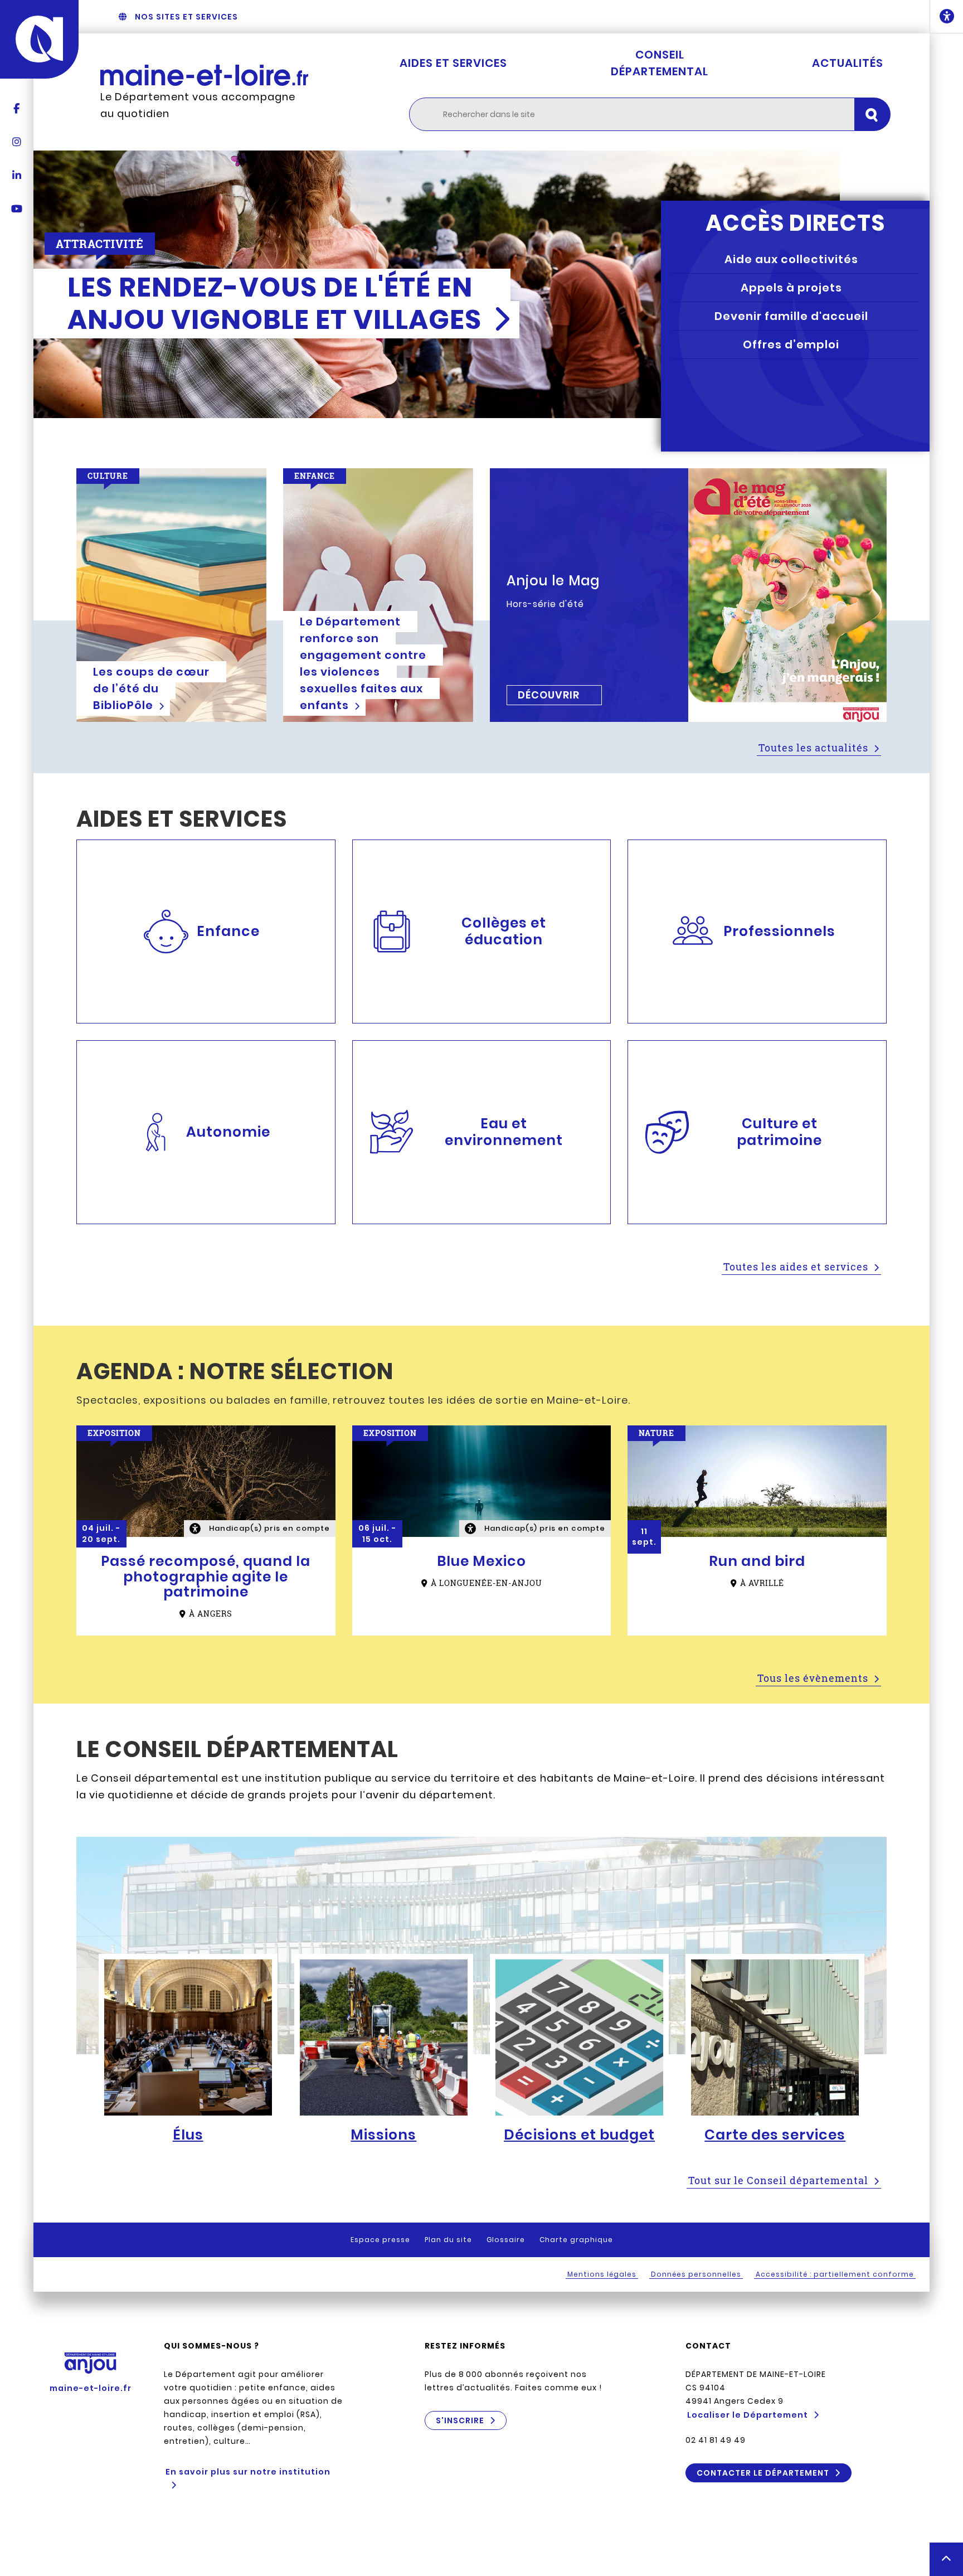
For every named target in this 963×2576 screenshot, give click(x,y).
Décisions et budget (579, 2135)
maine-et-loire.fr (91, 2388)
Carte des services (775, 2135)
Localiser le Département (748, 2415)
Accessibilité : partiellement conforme (835, 2274)
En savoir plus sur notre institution (248, 2472)
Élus (188, 2135)
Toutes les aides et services (796, 1267)
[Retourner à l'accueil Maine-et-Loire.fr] (204, 75)
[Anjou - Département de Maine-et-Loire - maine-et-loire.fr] (39, 39)
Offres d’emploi (791, 345)
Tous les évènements (813, 1678)
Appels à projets (791, 288)
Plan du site (448, 2240)
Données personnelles (696, 2274)
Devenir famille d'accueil (791, 316)
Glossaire (506, 2240)
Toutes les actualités (813, 748)
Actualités (848, 63)
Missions (383, 2135)
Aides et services (453, 63)
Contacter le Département (763, 2473)
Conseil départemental (660, 63)
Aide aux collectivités (791, 259)
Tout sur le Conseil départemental (778, 2180)
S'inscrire (460, 2420)
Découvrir (549, 695)
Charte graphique (576, 2240)
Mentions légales (602, 2274)
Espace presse (380, 2240)
